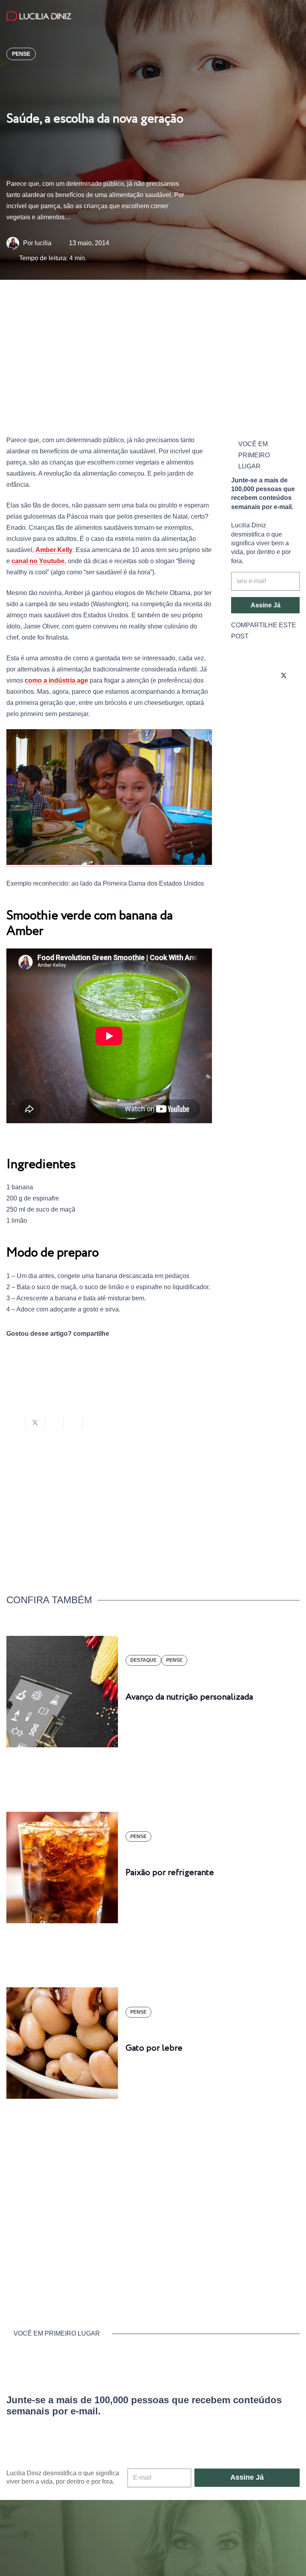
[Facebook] (261, 676)
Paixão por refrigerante (170, 1873)
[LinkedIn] (261, 698)
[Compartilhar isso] (16, 1423)
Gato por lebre (154, 2048)
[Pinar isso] (73, 1423)
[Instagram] (239, 676)
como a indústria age (56, 680)
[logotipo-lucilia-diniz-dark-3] (39, 16)
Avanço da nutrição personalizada (189, 1697)
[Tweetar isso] (35, 1423)
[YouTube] (239, 698)
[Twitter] (284, 676)
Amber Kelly (54, 550)
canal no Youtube (38, 561)
